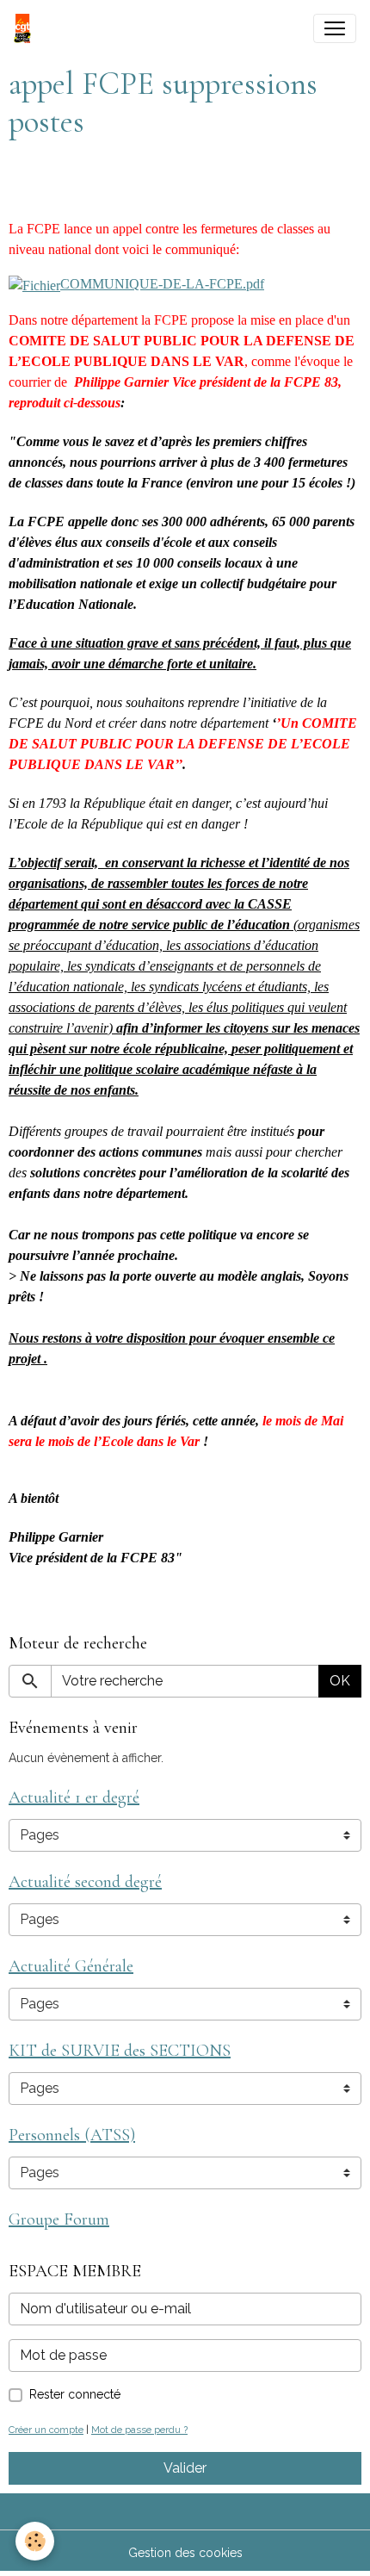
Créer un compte (46, 2430)
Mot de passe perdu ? (139, 2430)
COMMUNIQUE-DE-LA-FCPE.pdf (162, 284)
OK (340, 1681)
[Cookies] (35, 2541)
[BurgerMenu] (335, 28)
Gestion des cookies (185, 2553)
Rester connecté (75, 2394)
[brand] (26, 28)
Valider (185, 2468)
